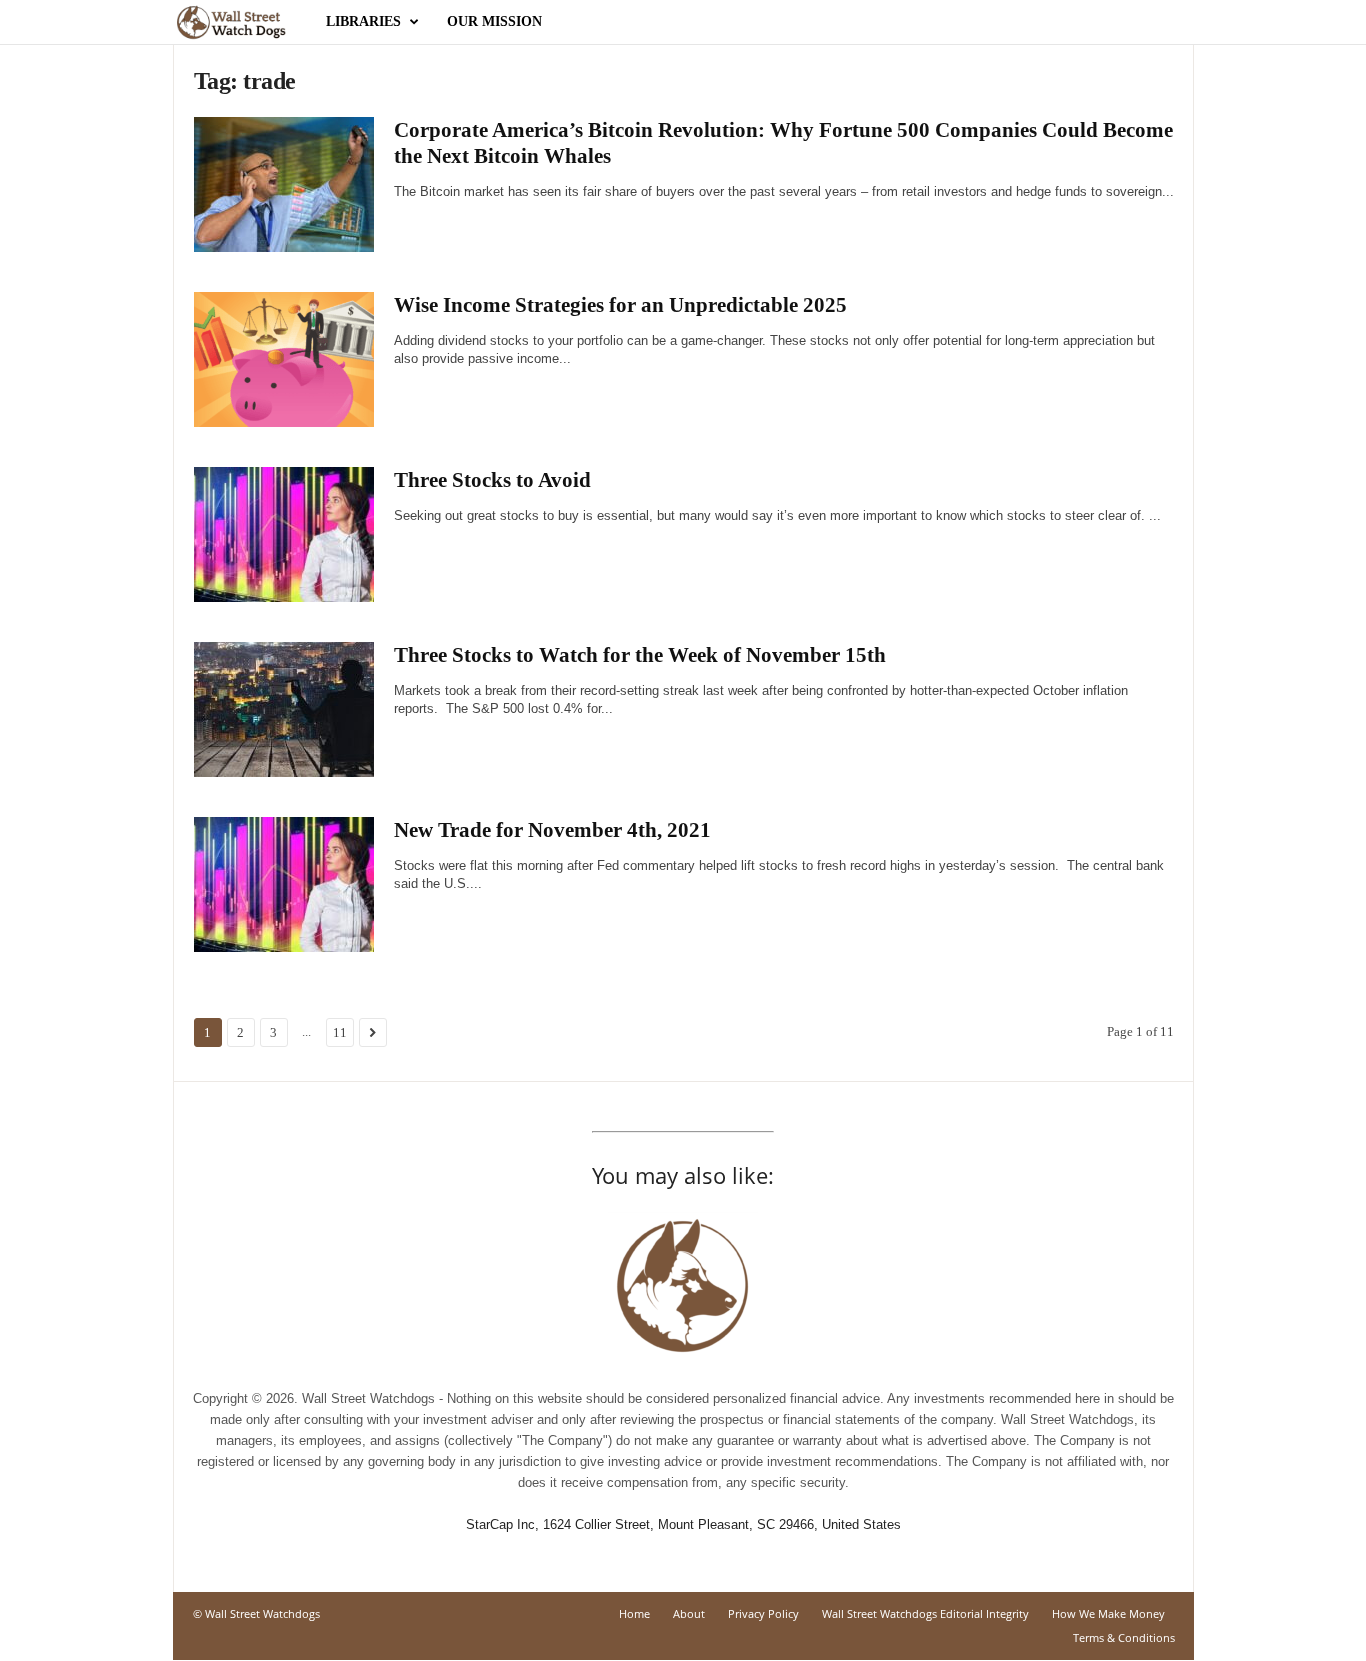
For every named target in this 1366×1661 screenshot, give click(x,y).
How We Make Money (1108, 1613)
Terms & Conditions (1124, 1637)
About (689, 1613)
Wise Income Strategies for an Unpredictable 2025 (620, 305)
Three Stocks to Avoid (492, 480)
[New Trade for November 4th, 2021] (284, 884)
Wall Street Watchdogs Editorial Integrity (925, 1613)
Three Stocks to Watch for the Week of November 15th (640, 655)
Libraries (363, 21)
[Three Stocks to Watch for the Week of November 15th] (284, 709)
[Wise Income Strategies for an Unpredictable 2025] (284, 359)
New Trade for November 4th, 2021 (552, 830)
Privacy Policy (763, 1613)
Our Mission (494, 21)
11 (340, 1032)
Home (634, 1613)
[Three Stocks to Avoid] (284, 534)
